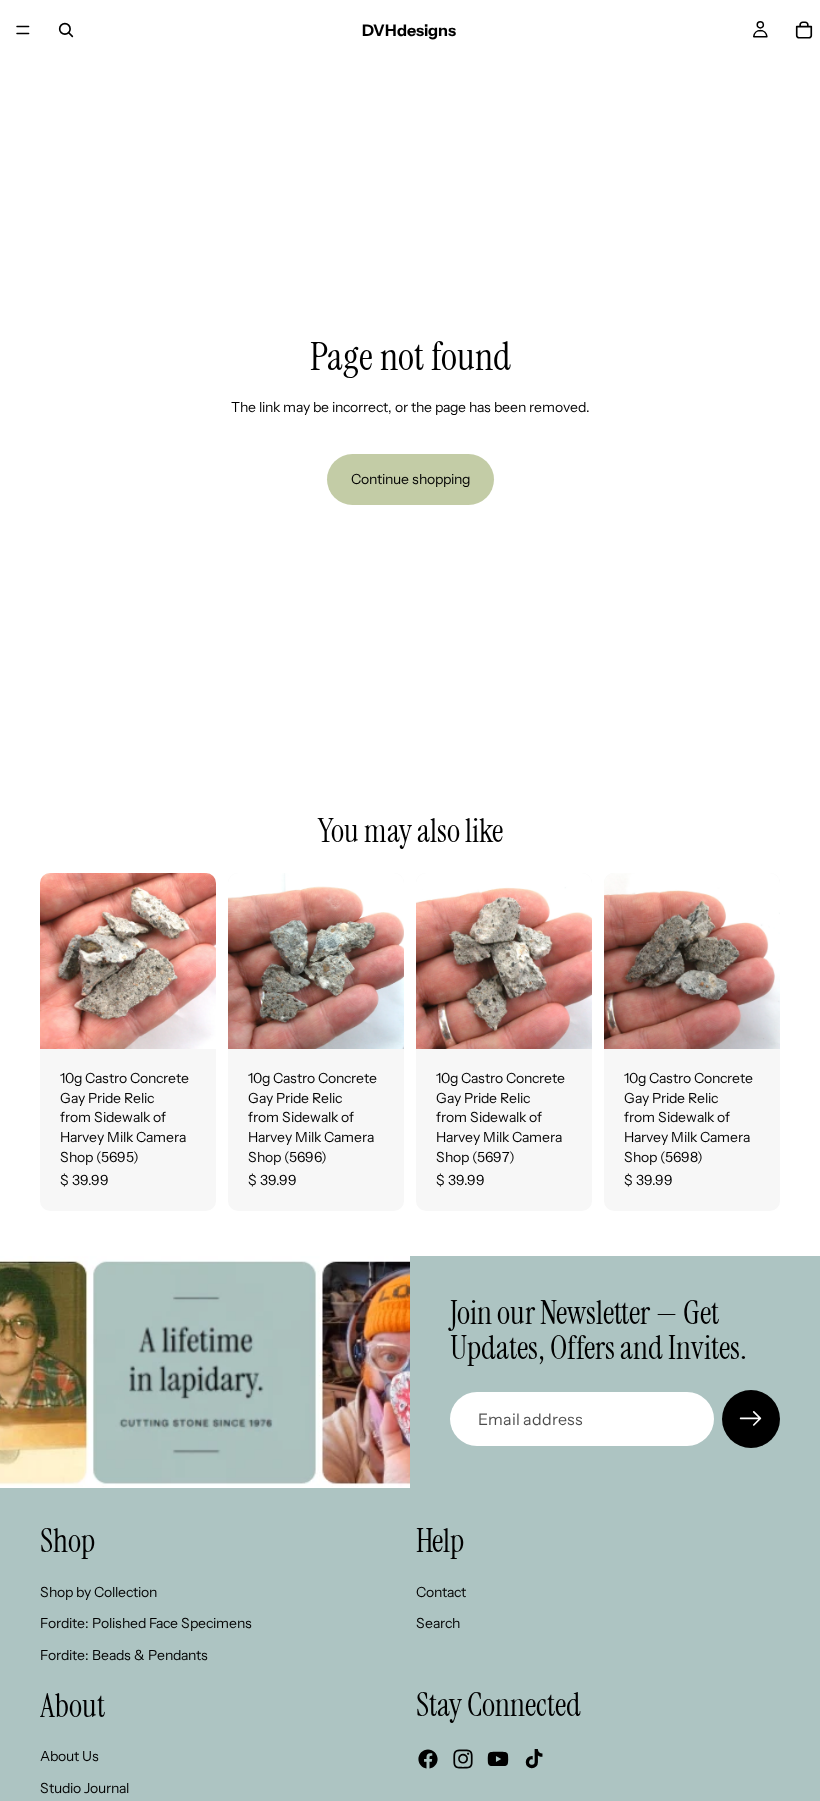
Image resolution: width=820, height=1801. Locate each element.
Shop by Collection (98, 1592)
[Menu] (23, 30)
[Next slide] (194, 961)
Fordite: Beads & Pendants (124, 1655)
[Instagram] (463, 1759)
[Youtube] (498, 1759)
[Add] (185, 1018)
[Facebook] (428, 1759)
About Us (69, 1756)
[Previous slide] (62, 961)
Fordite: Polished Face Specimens (146, 1623)
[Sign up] (751, 1419)
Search (438, 1623)
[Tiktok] (534, 1759)
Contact (441, 1592)
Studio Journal (84, 1788)
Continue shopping (410, 479)
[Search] (66, 30)
